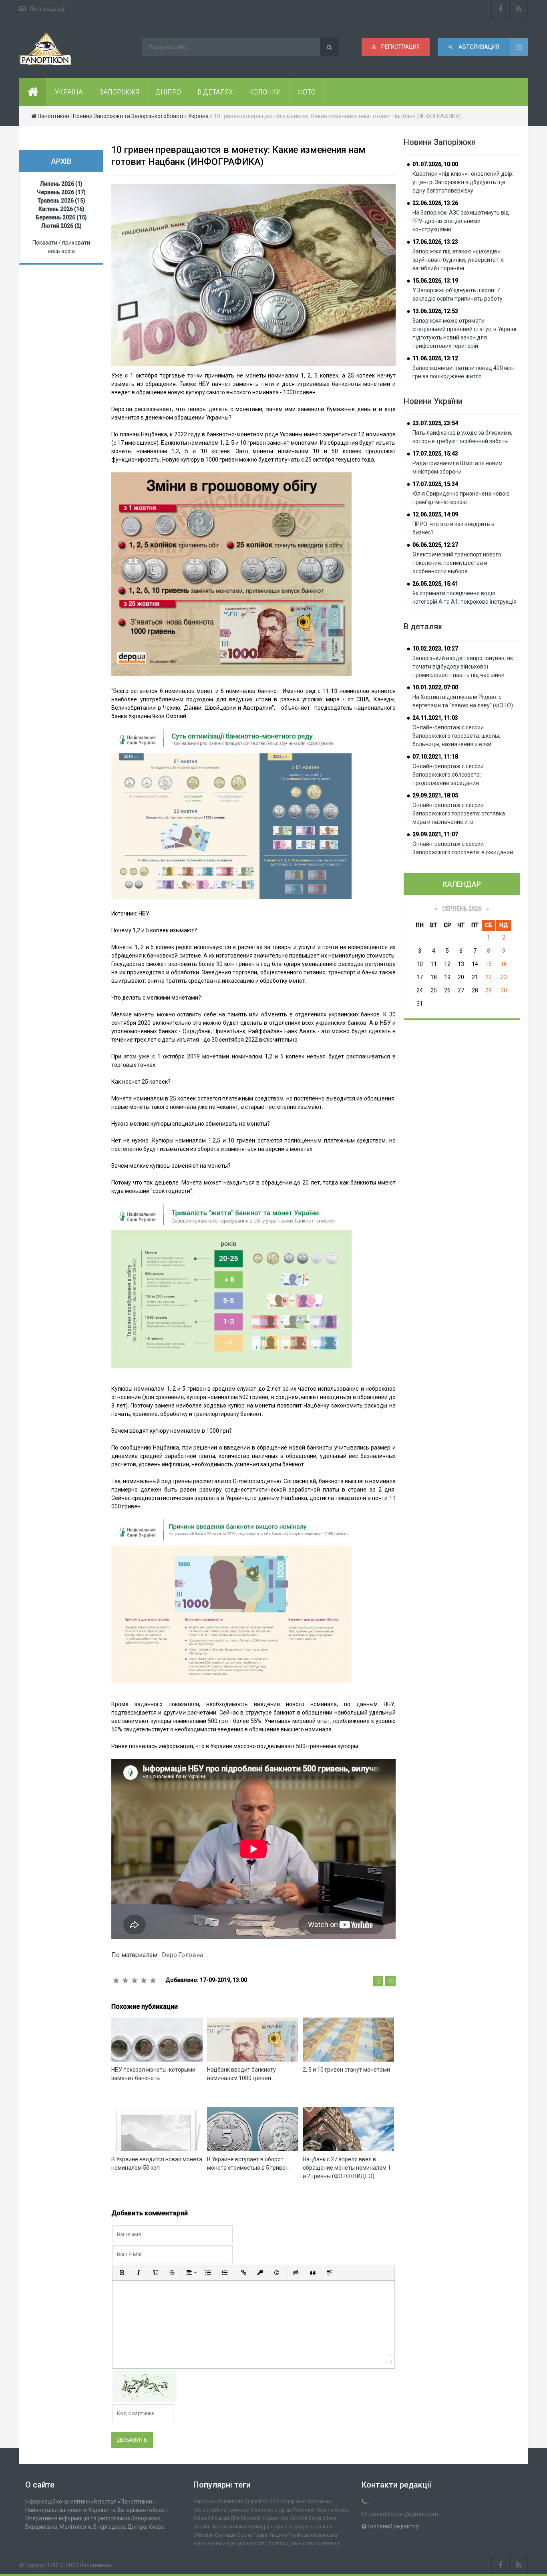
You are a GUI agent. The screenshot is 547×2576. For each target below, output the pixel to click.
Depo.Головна (182, 1955)
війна (200, 2518)
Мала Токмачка (232, 2510)
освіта (245, 2535)
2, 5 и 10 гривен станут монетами (346, 2070)
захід (315, 2518)
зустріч (220, 2527)
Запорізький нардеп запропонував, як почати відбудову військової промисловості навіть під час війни (463, 667)
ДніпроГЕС (256, 2502)
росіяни (216, 2544)
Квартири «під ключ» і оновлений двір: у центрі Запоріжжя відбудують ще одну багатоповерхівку (463, 182)
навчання (321, 2527)
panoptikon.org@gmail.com (403, 2514)
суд (284, 2544)
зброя (329, 2518)
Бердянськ (206, 2502)
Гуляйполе (231, 2502)
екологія (251, 2518)
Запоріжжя (293, 2502)
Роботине (304, 2510)
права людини (270, 2535)
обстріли (204, 2535)
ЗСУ (274, 2502)
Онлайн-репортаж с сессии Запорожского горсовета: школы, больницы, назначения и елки (456, 736)
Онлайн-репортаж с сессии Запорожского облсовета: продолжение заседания (448, 775)
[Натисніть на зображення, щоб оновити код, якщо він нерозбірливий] (145, 2385)
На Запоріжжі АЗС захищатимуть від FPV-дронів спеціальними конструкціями (461, 221)
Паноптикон (96, 2565)
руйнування (240, 2544)
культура (259, 2527)
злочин (202, 2527)
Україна (325, 2510)
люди (277, 2527)
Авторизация (478, 47)
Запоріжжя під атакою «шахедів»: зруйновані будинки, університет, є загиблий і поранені (458, 260)
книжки (239, 2527)
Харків (342, 2510)
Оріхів (285, 2510)
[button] (122, 2273)
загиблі (298, 2518)
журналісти (275, 2518)
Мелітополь (264, 2510)
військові (218, 2518)
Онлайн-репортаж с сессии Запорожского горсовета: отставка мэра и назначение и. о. (459, 813)
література (296, 2527)
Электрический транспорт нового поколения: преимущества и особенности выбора (457, 563)
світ (260, 2544)
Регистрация (400, 47)
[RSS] (519, 9)
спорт (272, 2544)
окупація (225, 2535)
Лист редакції (47, 9)
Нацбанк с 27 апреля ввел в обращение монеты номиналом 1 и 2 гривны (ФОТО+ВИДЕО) (347, 2168)
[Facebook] (501, 9)
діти (235, 2518)
